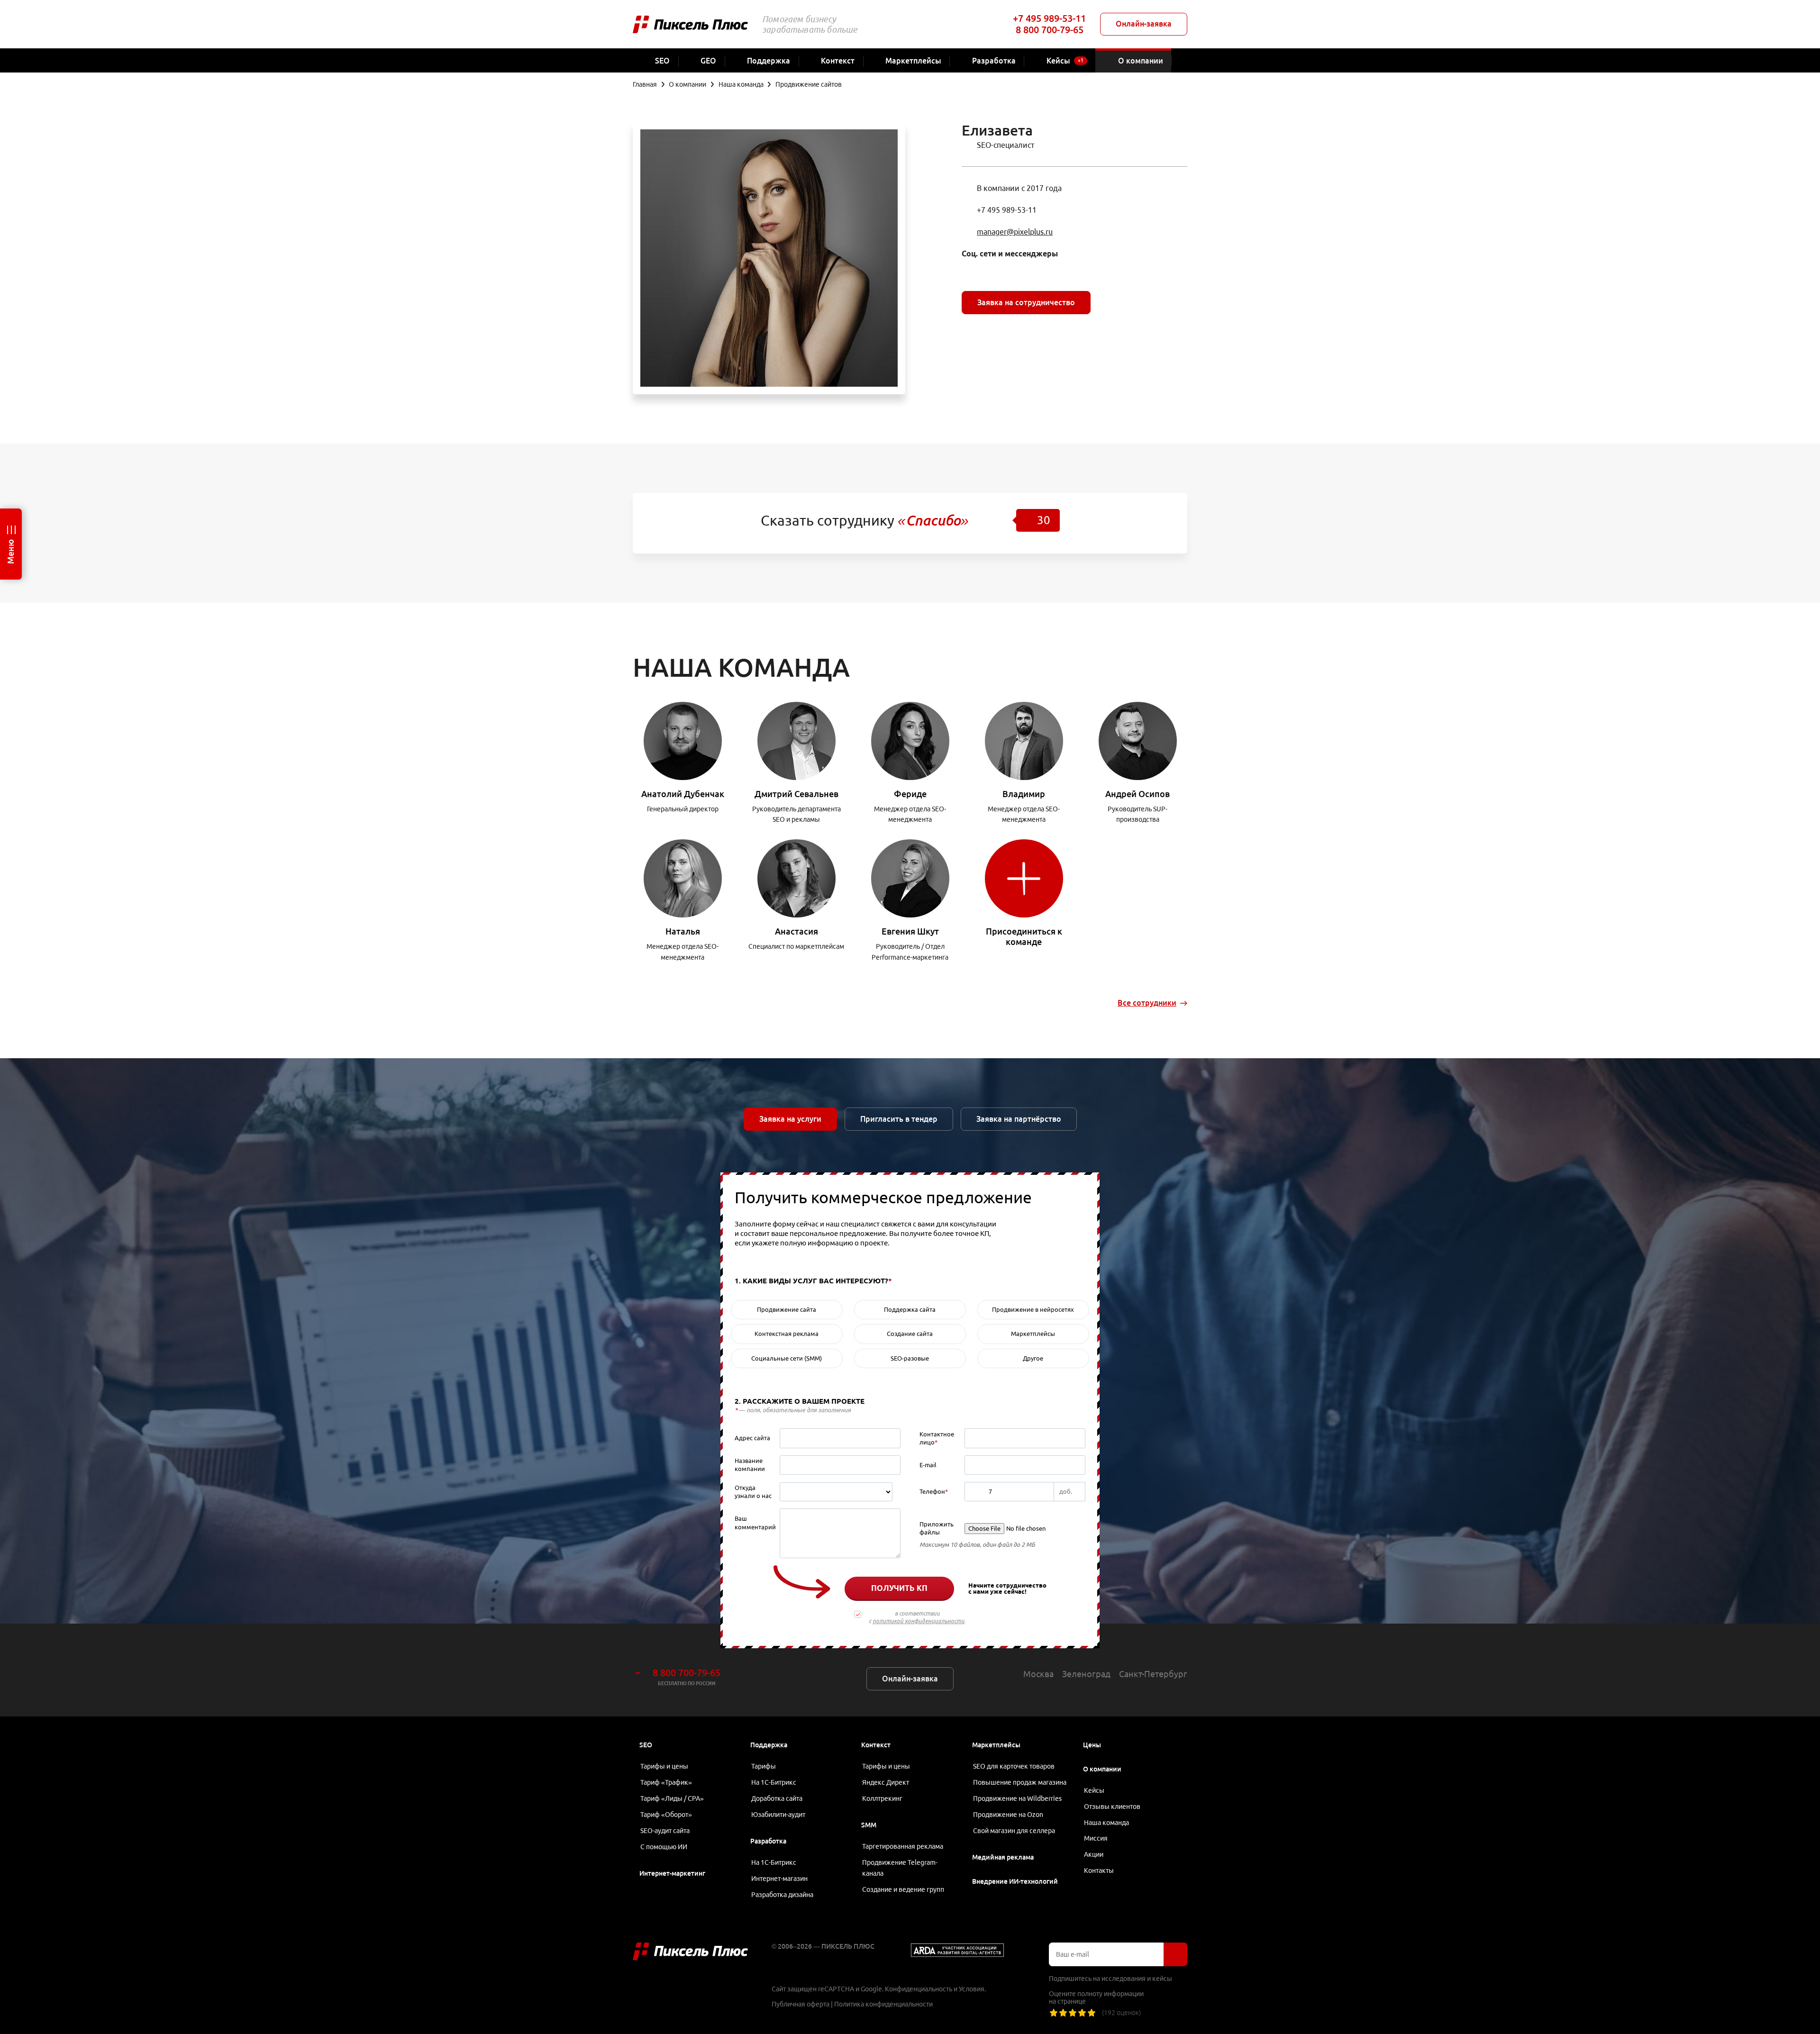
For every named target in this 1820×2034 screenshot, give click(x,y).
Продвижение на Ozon (1008, 1815)
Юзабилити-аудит (778, 1815)
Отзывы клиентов (1112, 1807)
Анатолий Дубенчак (683, 794)
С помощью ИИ (664, 1847)
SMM (869, 1825)
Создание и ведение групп (903, 1889)
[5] (1092, 2013)
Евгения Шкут (910, 931)
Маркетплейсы (996, 1745)
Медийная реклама (1003, 1857)
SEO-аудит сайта (665, 1831)
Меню (10, 552)
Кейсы (1094, 1790)
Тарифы (764, 1766)
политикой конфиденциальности (919, 1621)
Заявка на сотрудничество (1026, 302)
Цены (1092, 1745)
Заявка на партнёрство (1019, 1119)
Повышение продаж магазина (1020, 1782)
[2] (1063, 2013)
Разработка (768, 1841)
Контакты (1099, 1871)
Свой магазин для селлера (1014, 1831)
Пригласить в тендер (899, 1119)
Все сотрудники (1147, 1003)
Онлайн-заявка (1144, 24)
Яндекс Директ (886, 1782)
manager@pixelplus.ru (1015, 232)
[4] (1082, 2013)
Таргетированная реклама (903, 1846)
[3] (1073, 2013)
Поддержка (769, 1745)
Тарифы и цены (664, 1766)
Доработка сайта (777, 1798)
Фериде (910, 794)
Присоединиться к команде (1024, 936)
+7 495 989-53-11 (1049, 18)
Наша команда (1106, 1823)
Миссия (1096, 1838)
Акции (1094, 1854)
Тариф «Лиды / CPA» (672, 1798)
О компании (1102, 1769)
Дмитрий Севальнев (796, 794)
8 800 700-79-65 (1050, 30)
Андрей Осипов (1137, 794)
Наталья (683, 931)
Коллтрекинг (882, 1798)
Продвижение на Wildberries (1017, 1798)
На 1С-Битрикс (774, 1782)
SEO (646, 1745)
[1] (1054, 2013)
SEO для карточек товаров (1014, 1766)
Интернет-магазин (779, 1879)
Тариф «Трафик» (666, 1782)
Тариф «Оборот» (666, 1815)
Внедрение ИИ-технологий (1015, 1881)
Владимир (1024, 794)
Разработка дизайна (782, 1895)
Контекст (876, 1745)
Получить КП (899, 1588)
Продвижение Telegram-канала (900, 1868)
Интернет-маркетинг (672, 1873)
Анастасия (796, 931)
